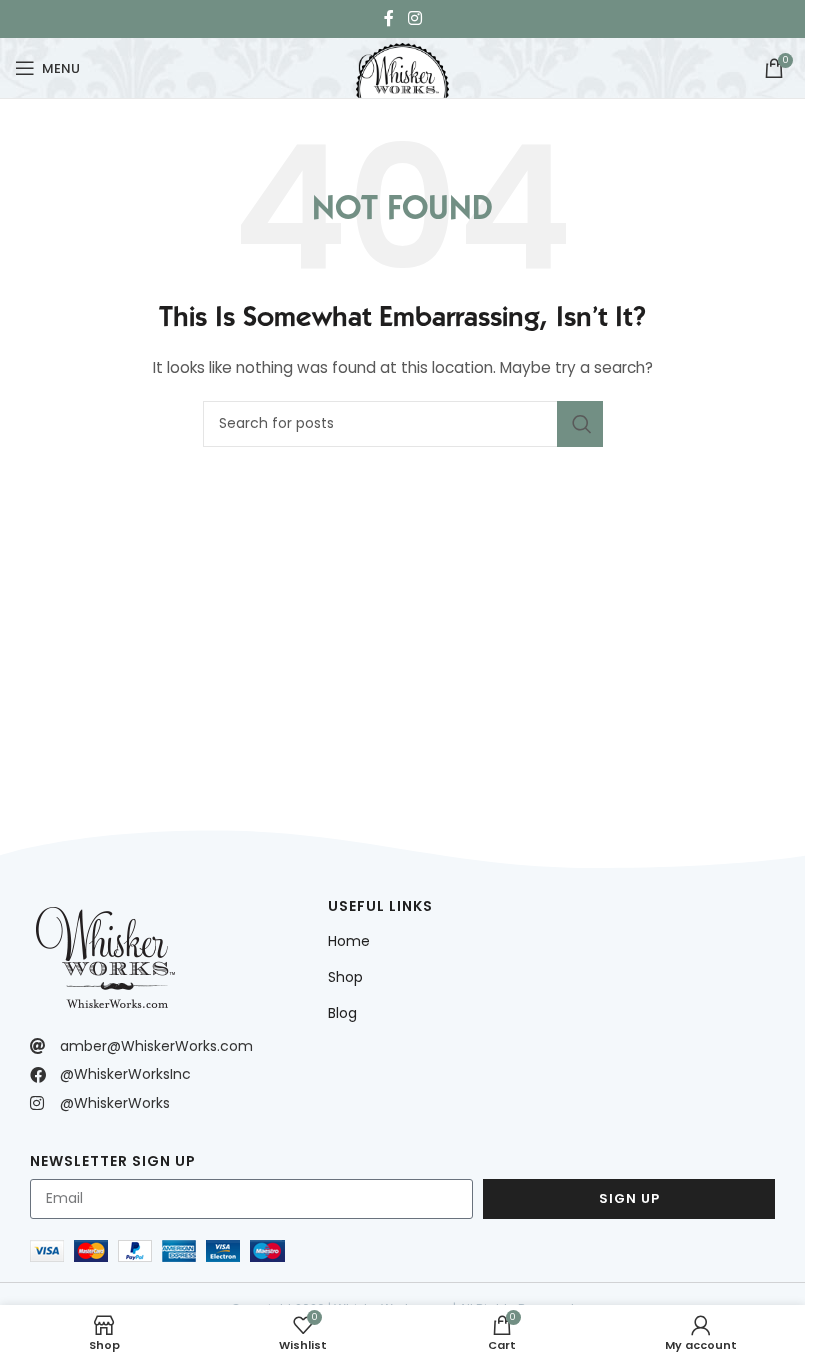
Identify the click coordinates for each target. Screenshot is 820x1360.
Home (349, 941)
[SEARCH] (580, 424)
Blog (342, 1013)
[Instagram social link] (414, 18)
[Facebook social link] (389, 18)
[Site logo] (402, 66)
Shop (345, 977)
